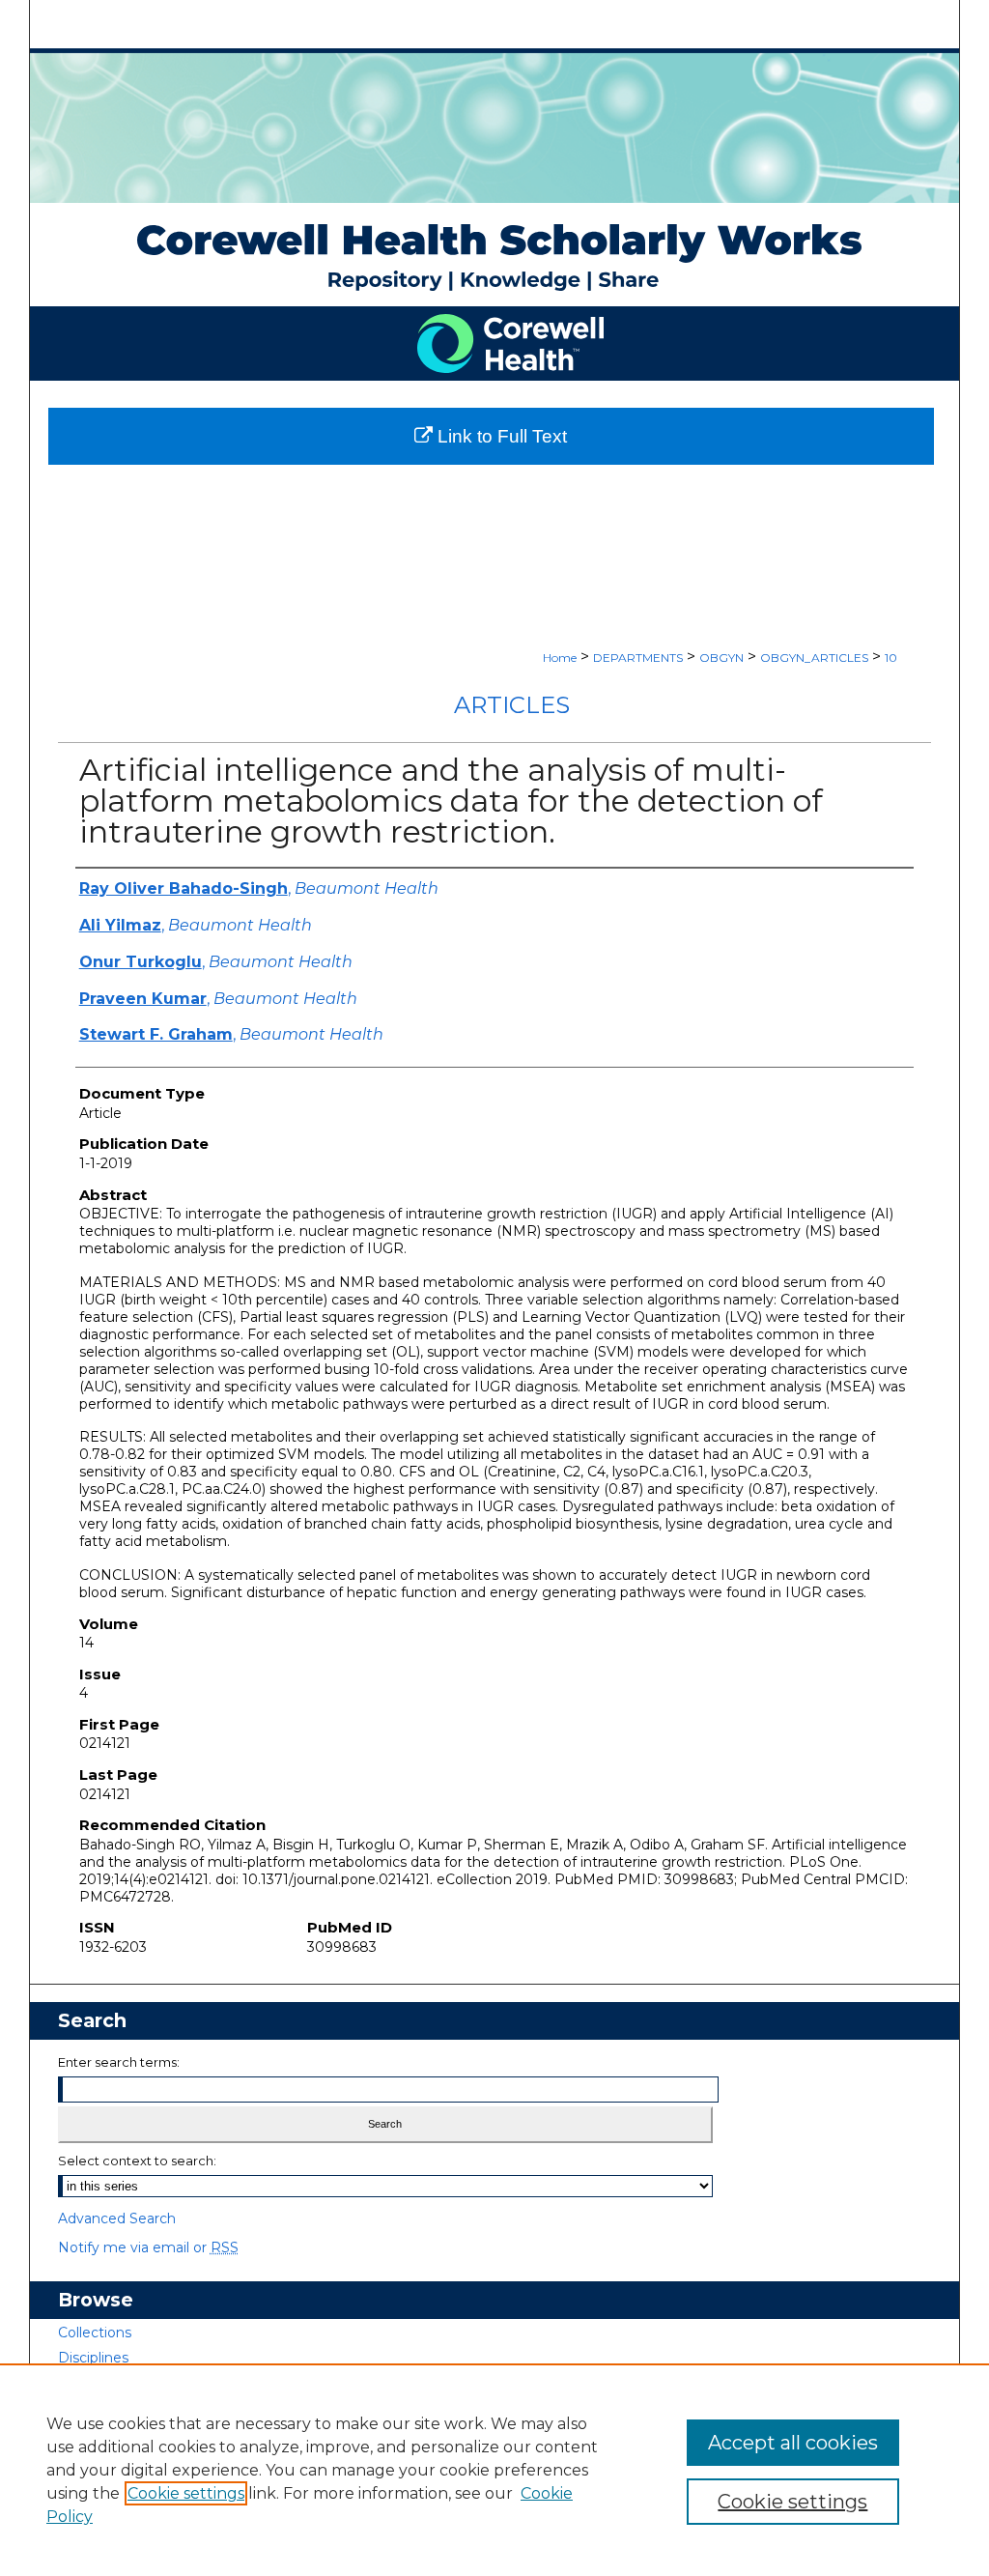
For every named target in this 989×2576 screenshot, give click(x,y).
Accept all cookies (793, 2443)
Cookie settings (186, 2493)
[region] (494, 2470)
